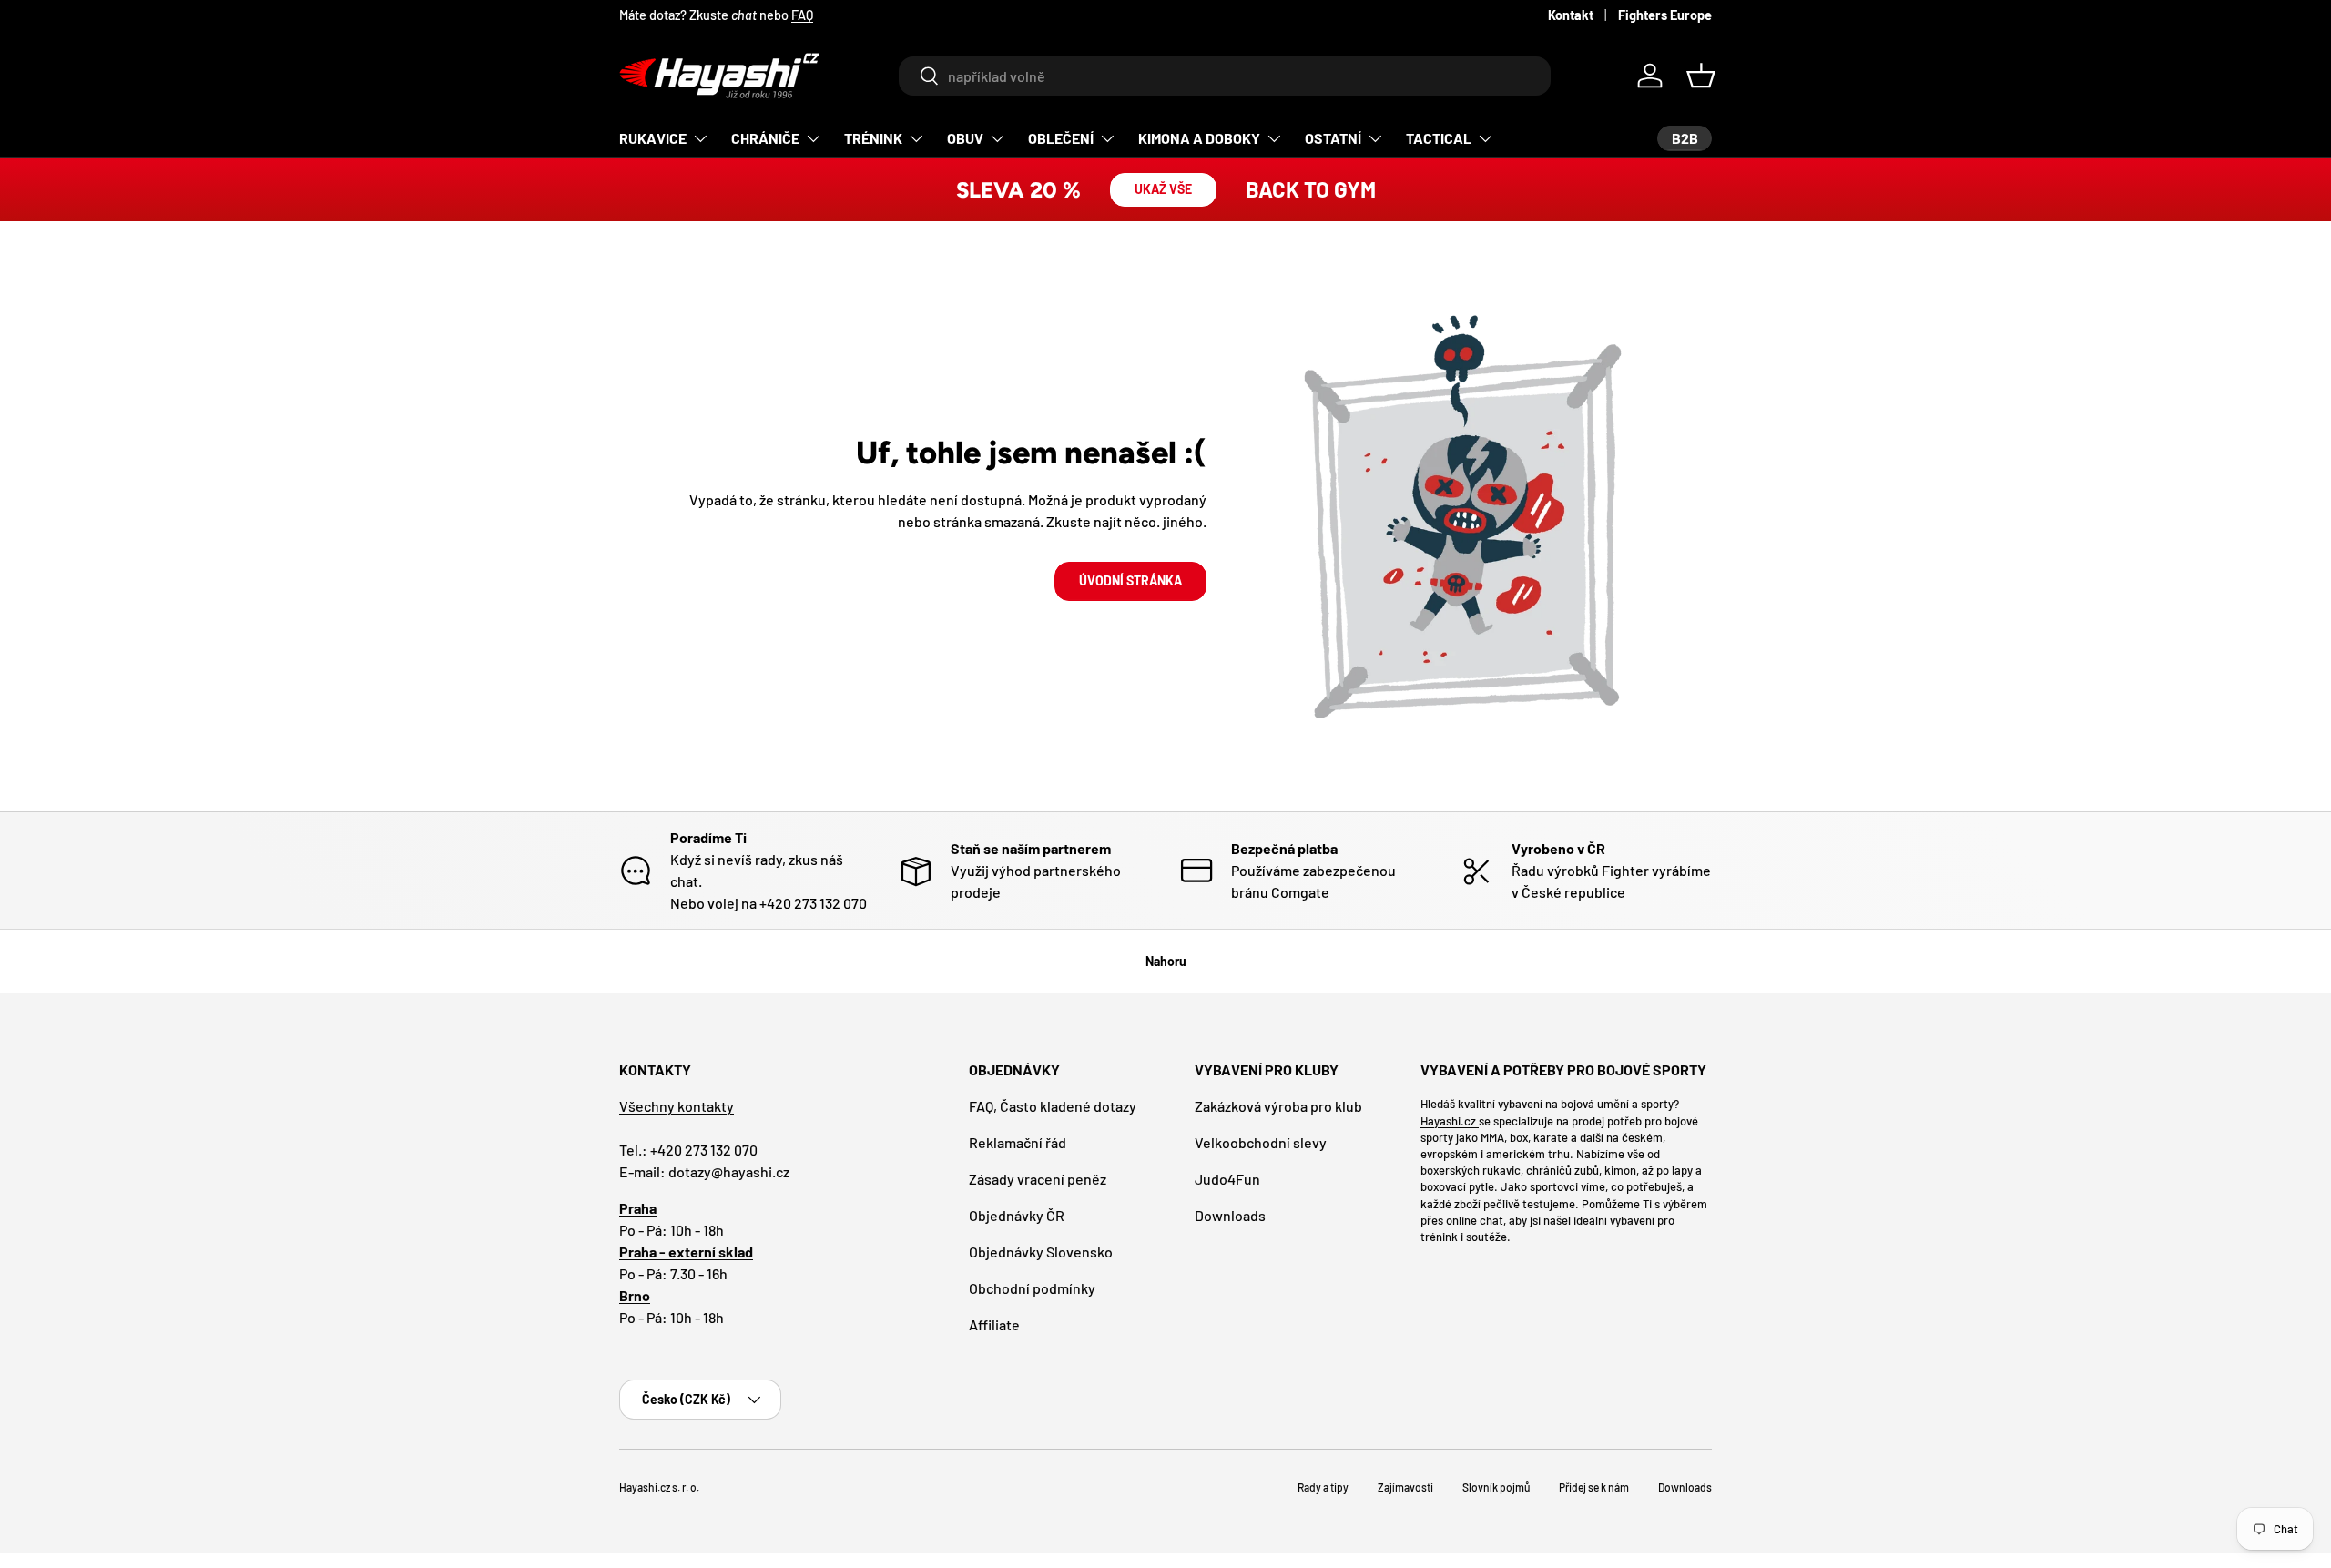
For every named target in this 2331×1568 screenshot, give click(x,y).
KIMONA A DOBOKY (1199, 138)
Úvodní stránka (1130, 580)
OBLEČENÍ (1061, 138)
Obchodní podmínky (1032, 1288)
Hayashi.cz (1450, 1121)
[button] (1701, 76)
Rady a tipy (1323, 1487)
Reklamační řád (1018, 1142)
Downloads (1230, 1215)
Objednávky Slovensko (1041, 1252)
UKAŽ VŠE (1163, 189)
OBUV (965, 138)
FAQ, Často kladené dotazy (1053, 1106)
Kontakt (1571, 15)
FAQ (802, 15)
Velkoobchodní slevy (1261, 1142)
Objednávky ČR (1017, 1215)
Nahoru (1166, 961)
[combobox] (1224, 76)
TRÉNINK (873, 138)
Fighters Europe (1665, 15)
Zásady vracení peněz (1038, 1179)
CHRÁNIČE (765, 138)
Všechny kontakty (677, 1106)
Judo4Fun (1227, 1179)
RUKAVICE (653, 138)
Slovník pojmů (1496, 1487)
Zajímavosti (1405, 1487)
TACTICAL (1439, 138)
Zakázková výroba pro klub (1278, 1106)
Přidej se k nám (1594, 1487)
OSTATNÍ (1333, 138)
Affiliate (994, 1324)
